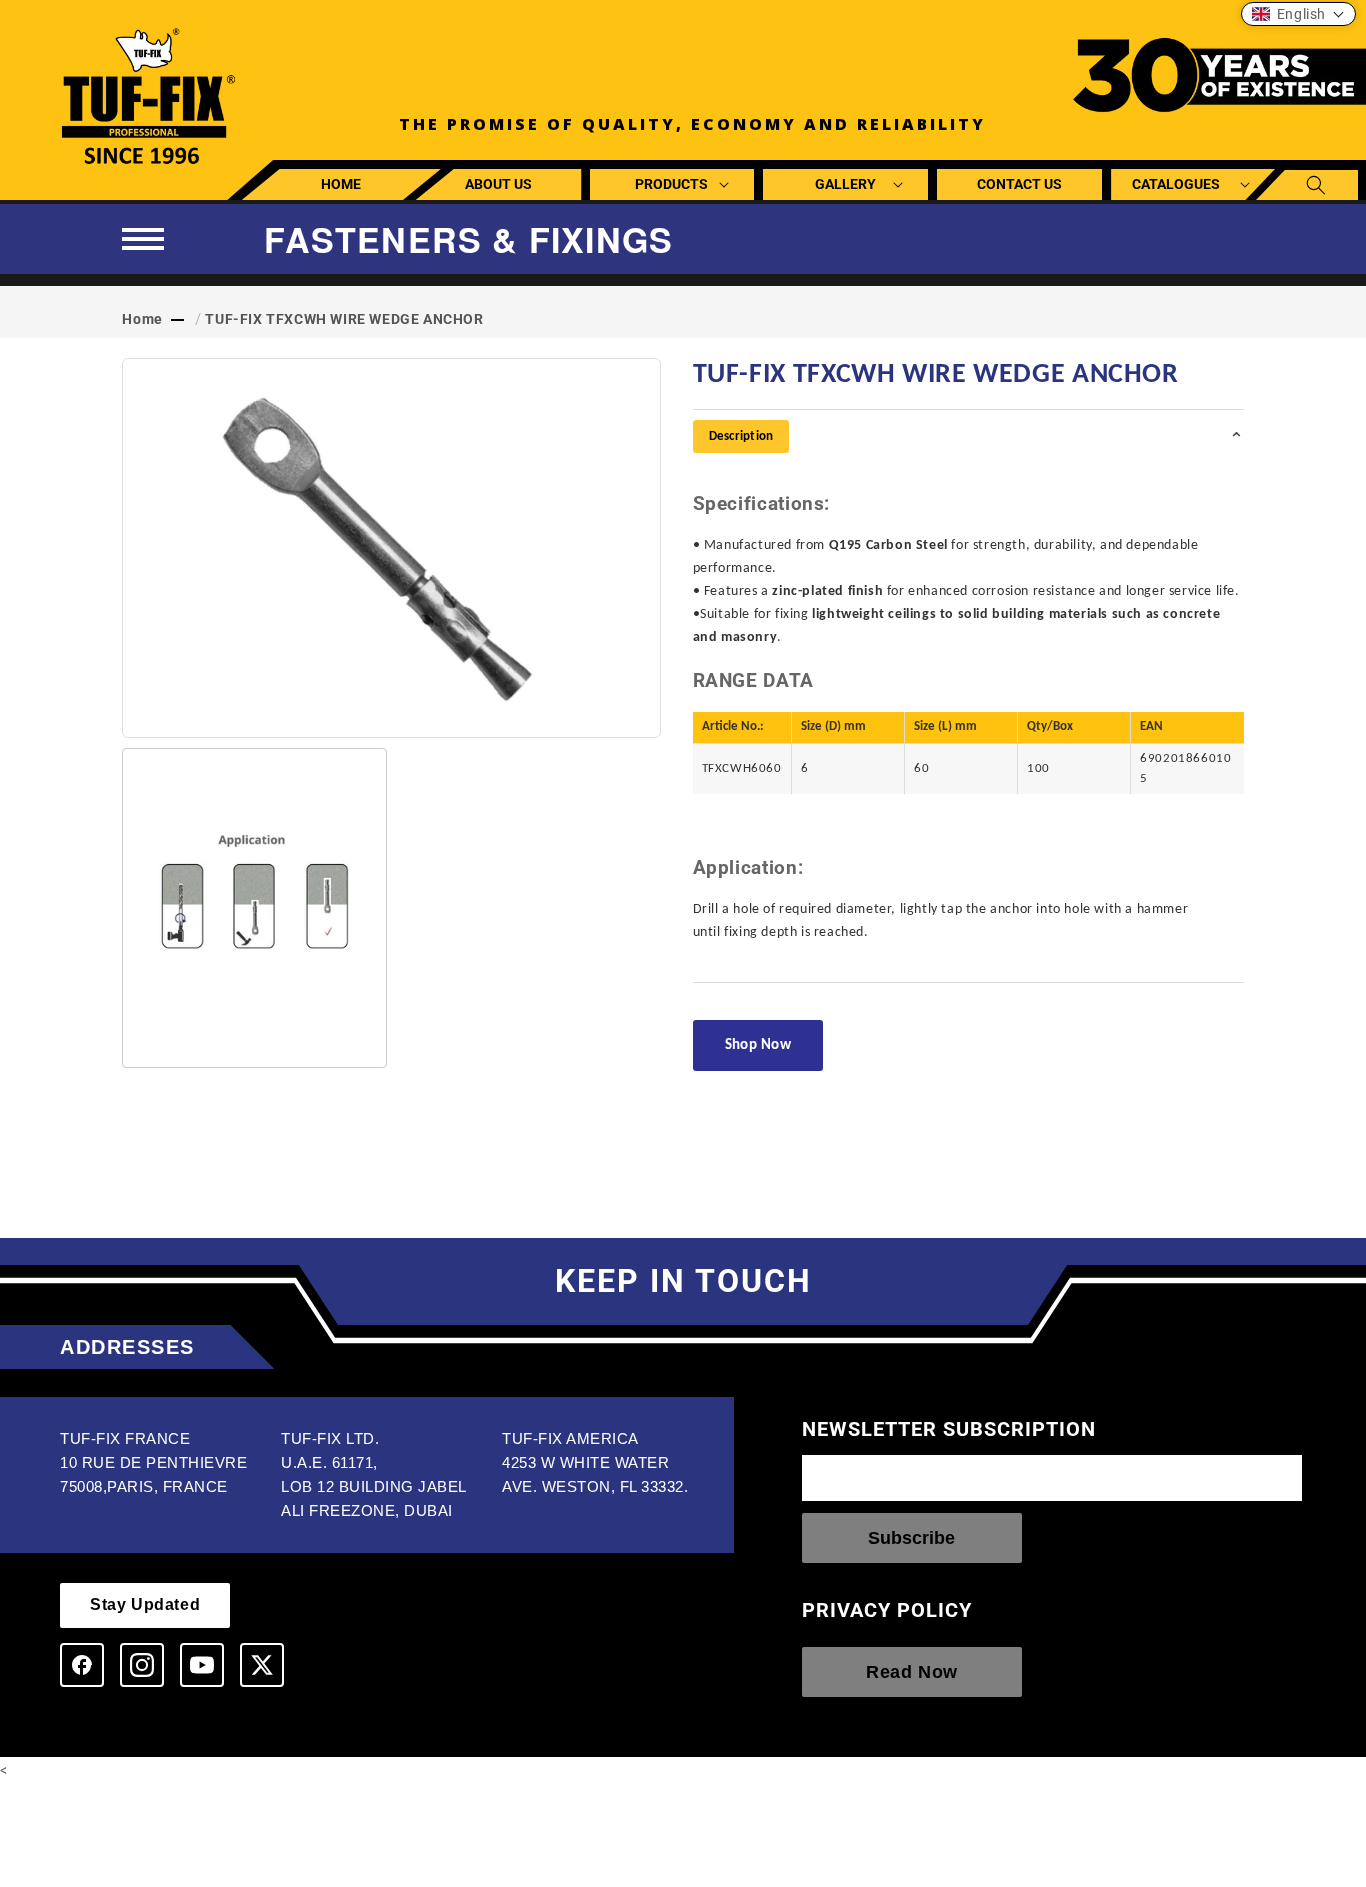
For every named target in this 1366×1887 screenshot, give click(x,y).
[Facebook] (82, 1665)
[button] (673, 184)
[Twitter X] (262, 1665)
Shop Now (758, 1045)
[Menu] (143, 239)
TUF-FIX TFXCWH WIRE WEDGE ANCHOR (344, 319)
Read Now (912, 1673)
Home (142, 319)
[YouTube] (202, 1665)
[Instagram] (142, 1665)
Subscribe (911, 1538)
